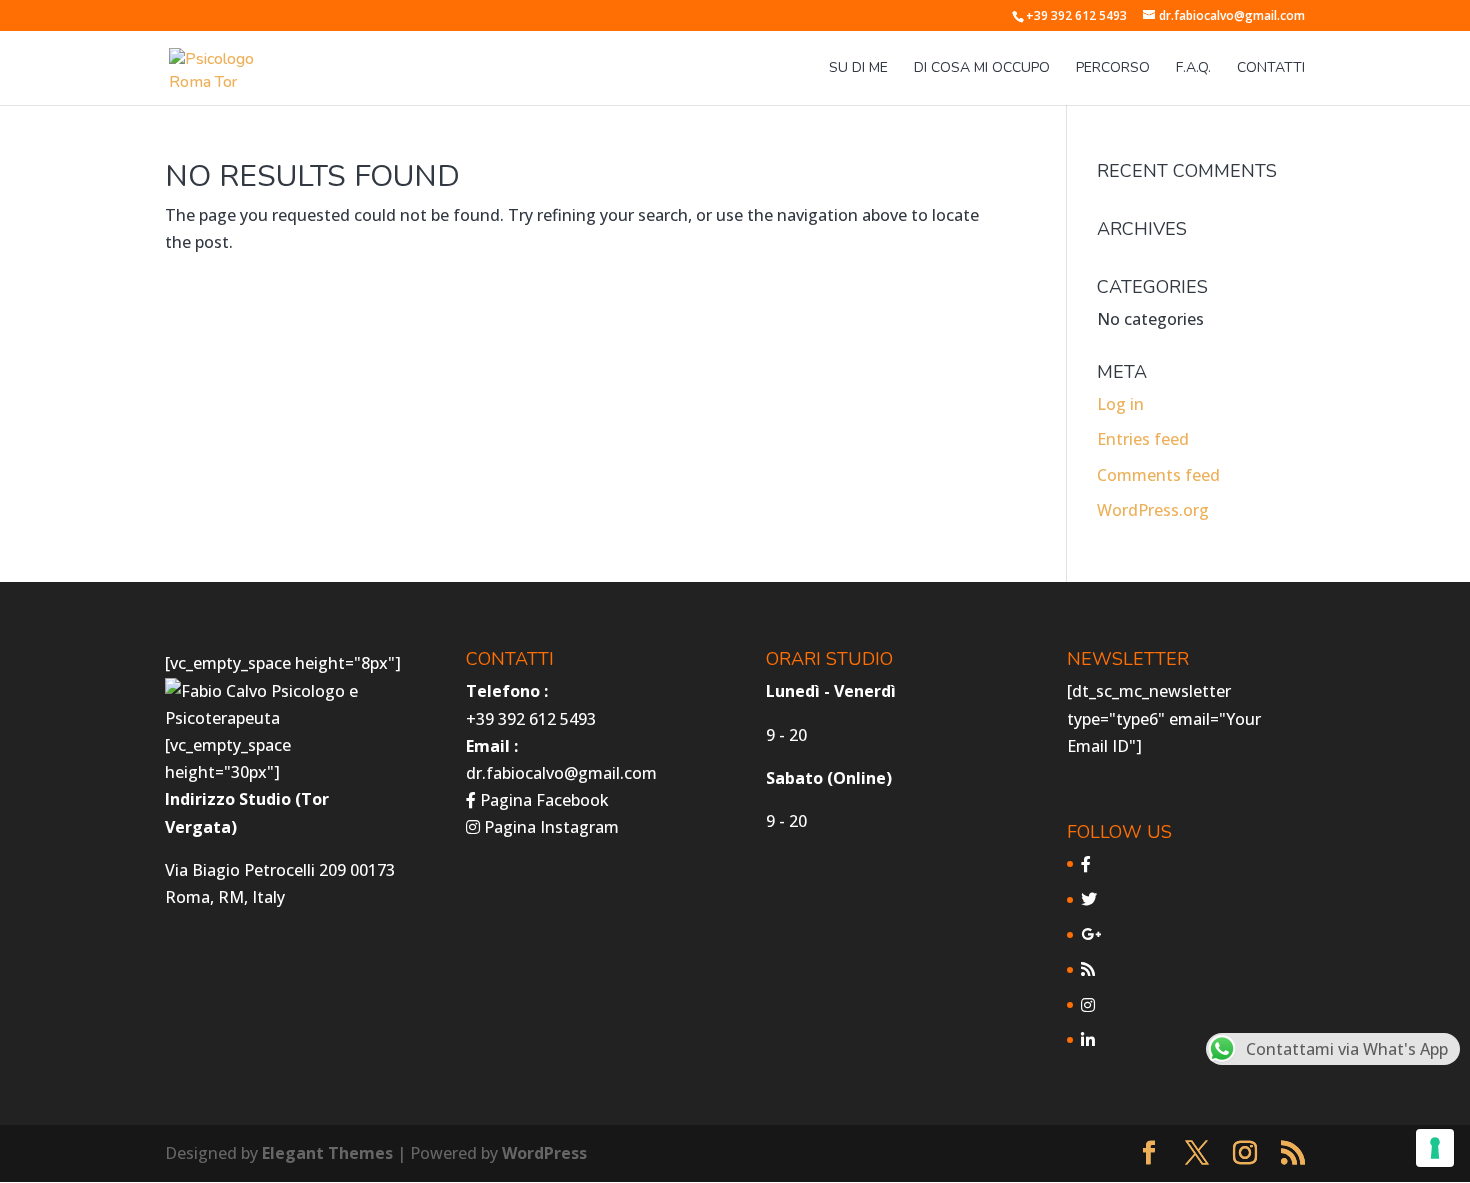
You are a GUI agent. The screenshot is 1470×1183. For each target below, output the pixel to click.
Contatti (1271, 69)
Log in (1120, 404)
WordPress (544, 1153)
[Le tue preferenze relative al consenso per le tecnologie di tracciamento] (1435, 1148)
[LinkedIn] (1088, 1040)
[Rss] (1088, 969)
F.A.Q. (1193, 69)
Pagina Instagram (549, 827)
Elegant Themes (327, 1153)
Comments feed (1158, 475)
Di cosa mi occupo (982, 69)
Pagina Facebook (542, 800)
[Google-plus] (1091, 934)
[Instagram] (1088, 1005)
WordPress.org (1153, 510)
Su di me (858, 69)
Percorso (1113, 69)
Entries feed (1143, 439)
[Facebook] (1086, 864)
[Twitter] (1089, 899)
